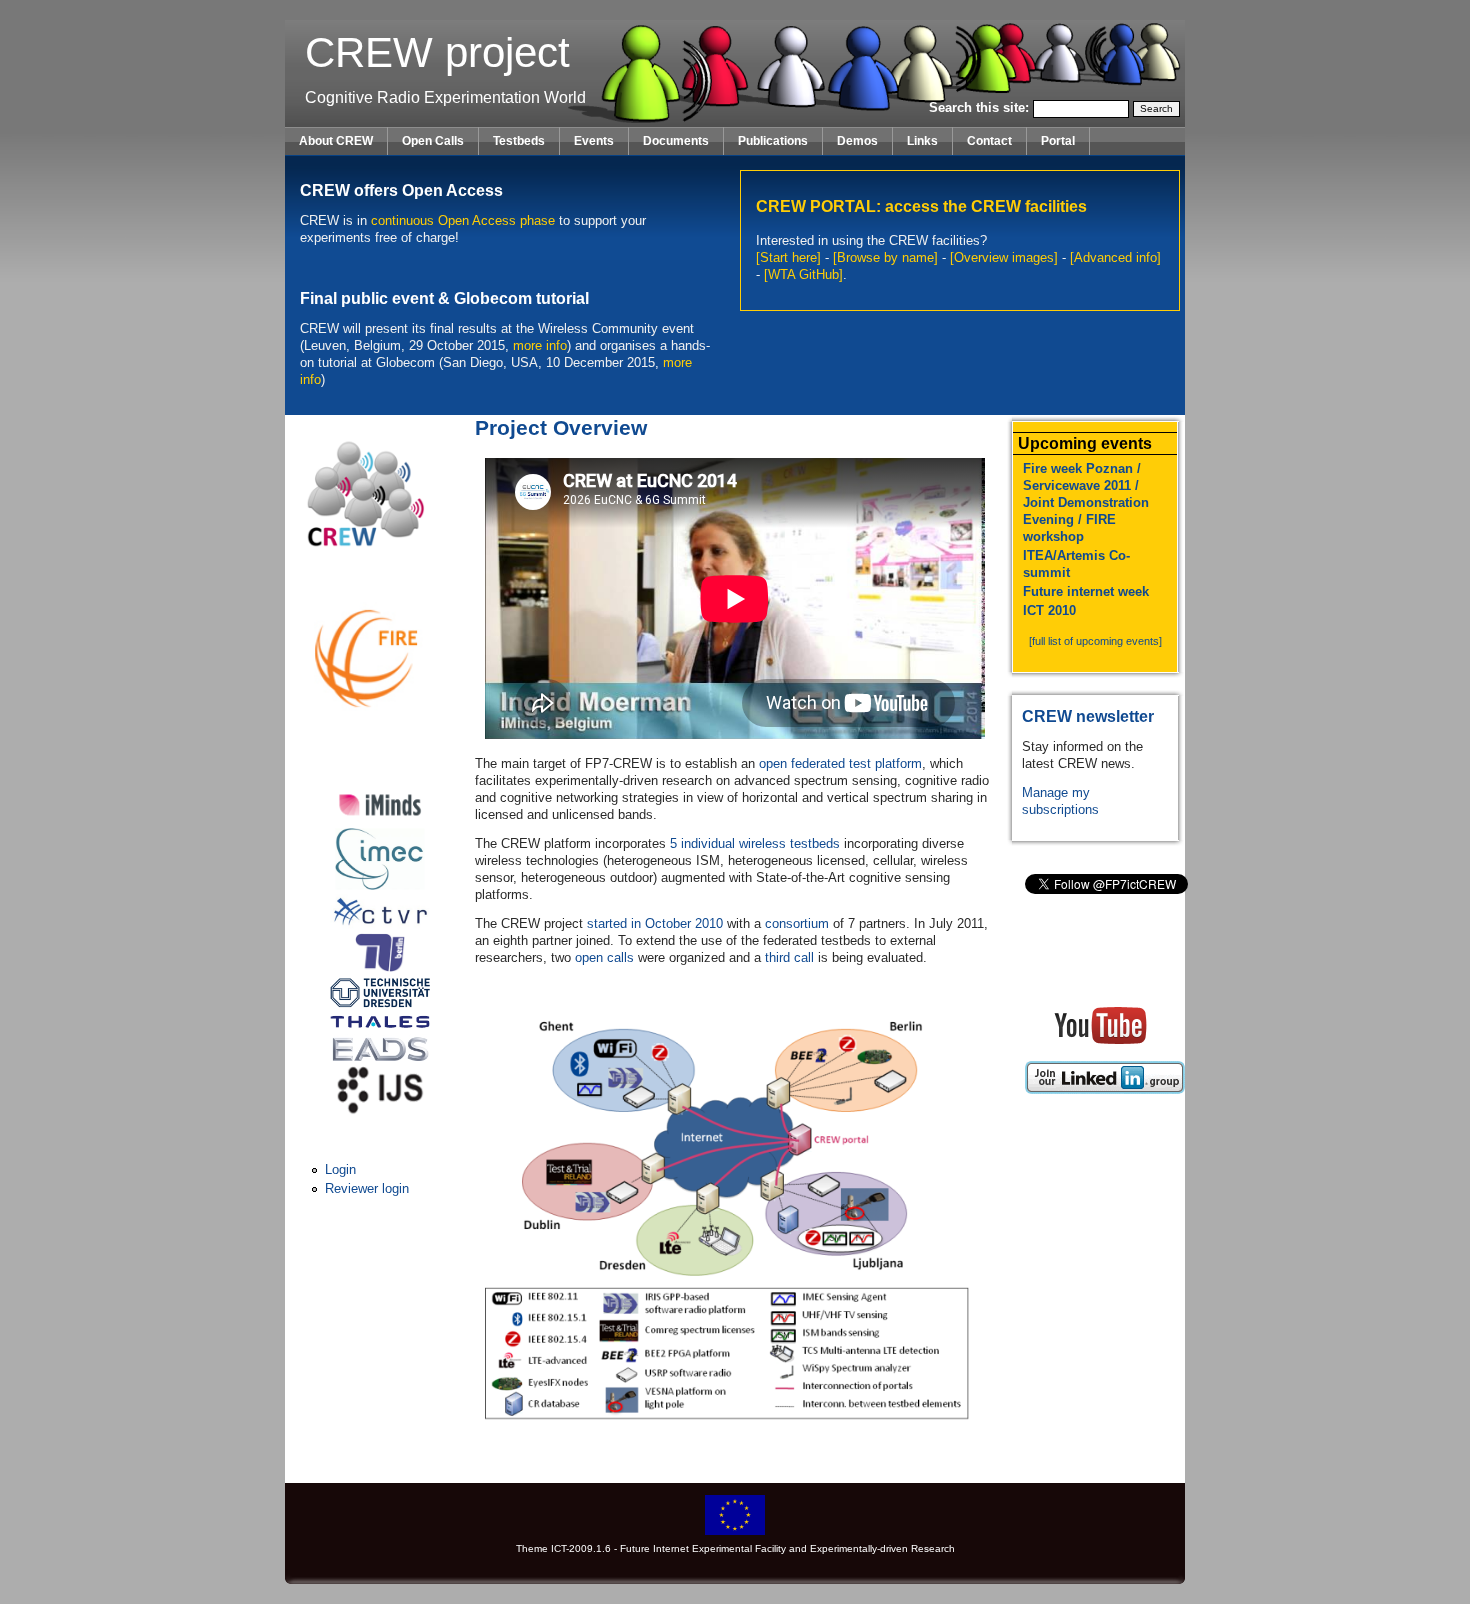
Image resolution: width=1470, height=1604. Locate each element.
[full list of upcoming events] (1095, 641)
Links (922, 141)
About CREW (336, 141)
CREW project (437, 52)
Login (340, 1169)
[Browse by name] (885, 257)
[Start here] (788, 257)
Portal (1058, 141)
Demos (857, 141)
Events (594, 141)
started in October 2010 (655, 923)
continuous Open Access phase (463, 220)
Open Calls (433, 141)
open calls (604, 957)
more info (540, 345)
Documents (676, 141)
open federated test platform (840, 763)
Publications (773, 141)
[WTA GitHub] (803, 274)
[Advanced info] (1115, 257)
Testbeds (519, 141)
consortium (797, 923)
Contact (989, 141)
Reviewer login (367, 1188)
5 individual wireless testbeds (755, 843)
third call (789, 957)
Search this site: (981, 107)
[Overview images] (1004, 257)
